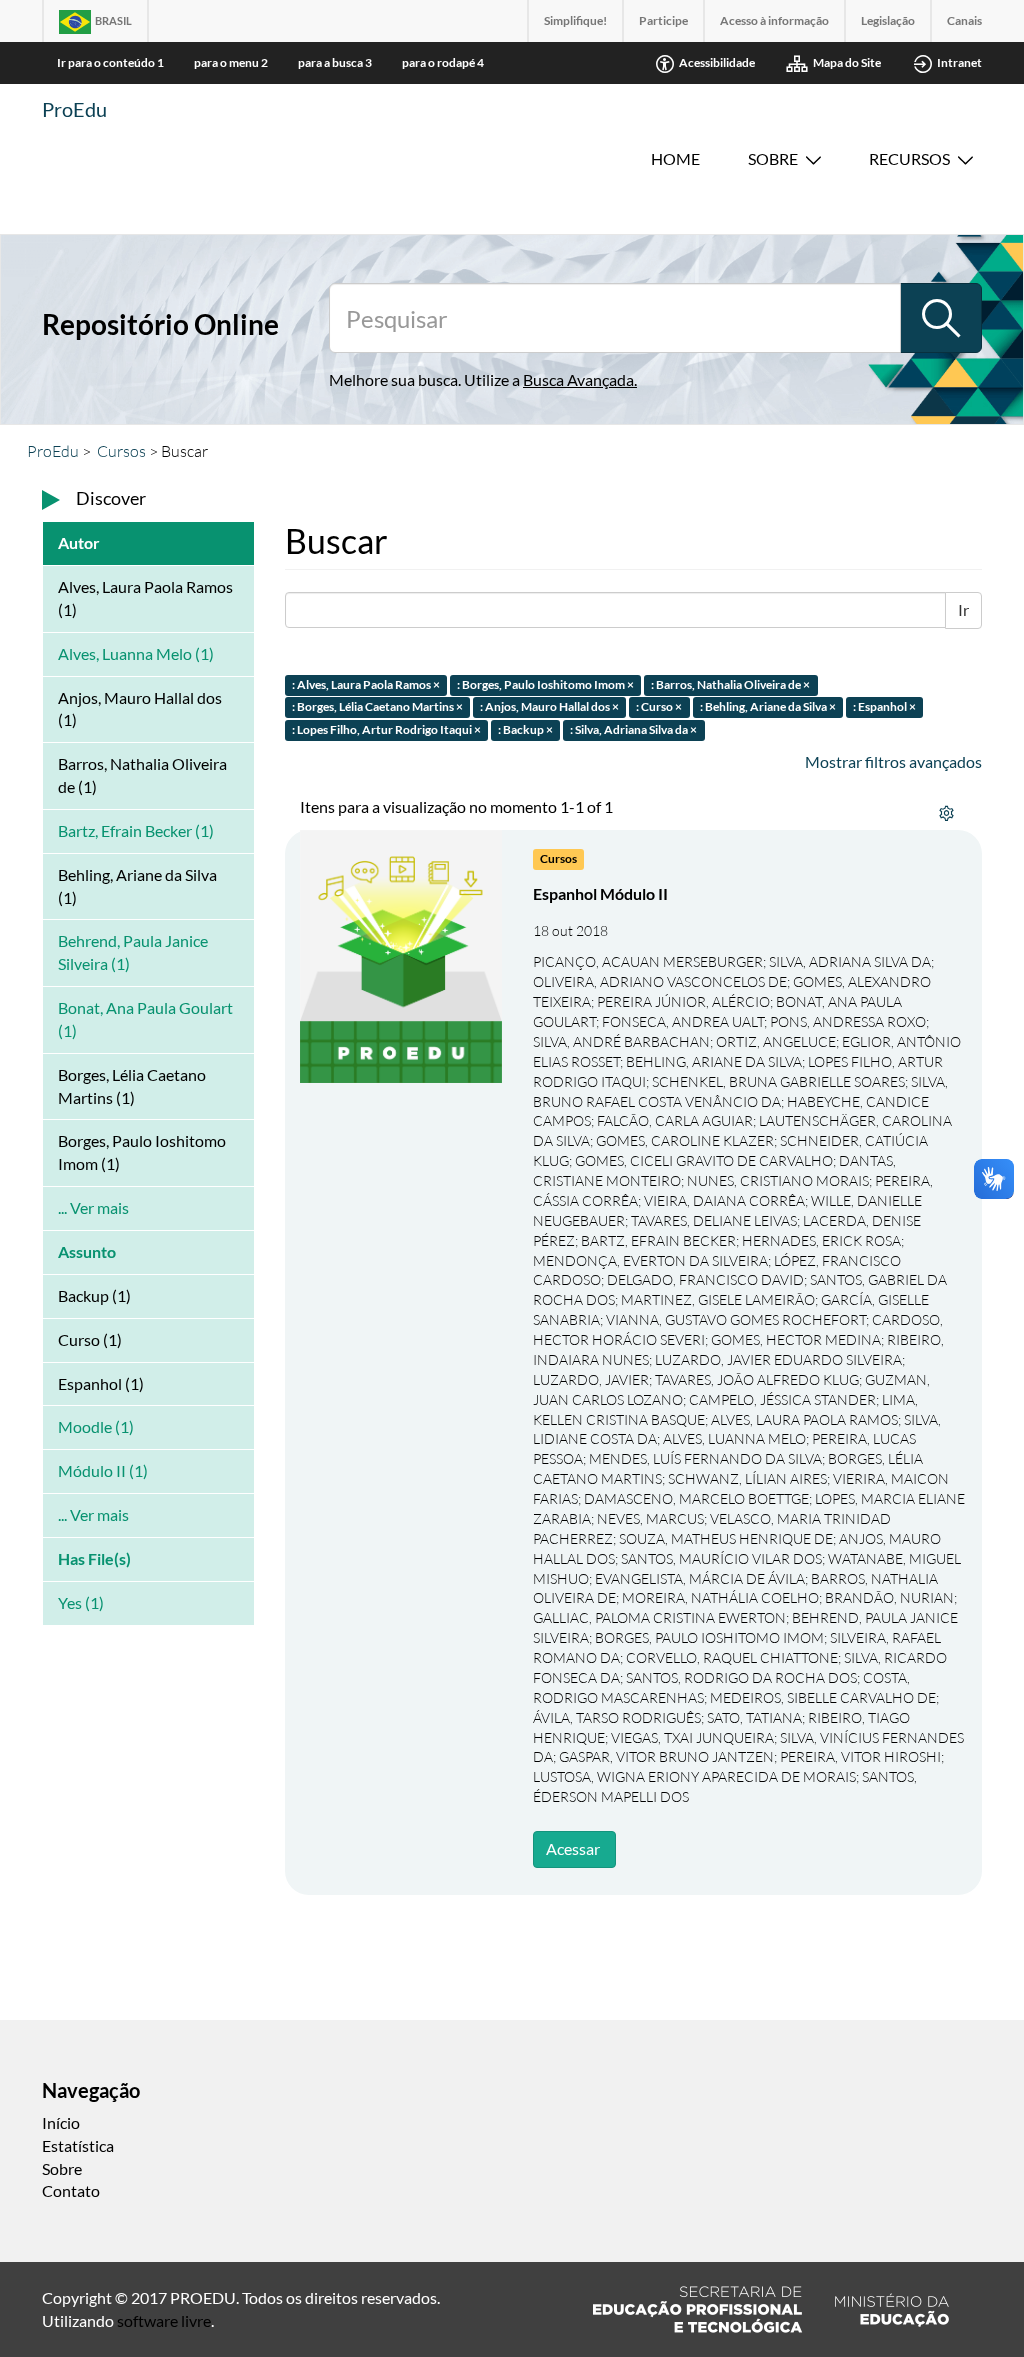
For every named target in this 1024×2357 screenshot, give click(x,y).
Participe (663, 20)
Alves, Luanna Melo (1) (136, 653)
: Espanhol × (884, 707)
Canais (964, 20)
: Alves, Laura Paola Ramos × (366, 684)
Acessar (573, 1848)
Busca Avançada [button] (578, 379)
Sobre (773, 158)
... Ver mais (93, 1207)
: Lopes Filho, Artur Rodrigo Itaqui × (386, 730)
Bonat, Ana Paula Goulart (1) (145, 1019)
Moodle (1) (96, 1426)
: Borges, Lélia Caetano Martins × (377, 707)
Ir (963, 609)
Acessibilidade (717, 62)
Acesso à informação (774, 20)
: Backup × (525, 730)
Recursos (909, 158)
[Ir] (941, 318)
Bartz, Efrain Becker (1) (136, 830)
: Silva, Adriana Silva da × (633, 730)
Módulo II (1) (103, 1470)
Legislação (888, 20)
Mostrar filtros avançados (893, 761)
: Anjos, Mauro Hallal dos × (549, 707)
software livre (164, 2320)
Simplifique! (575, 20)
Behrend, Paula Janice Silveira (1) (133, 952)
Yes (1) (81, 1602)
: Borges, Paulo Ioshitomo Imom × (545, 684)
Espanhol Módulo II (600, 893)
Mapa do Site (847, 62)
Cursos (121, 451)
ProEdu (74, 109)
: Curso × (659, 707)
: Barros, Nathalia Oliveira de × (730, 684)
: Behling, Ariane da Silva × (768, 707)
